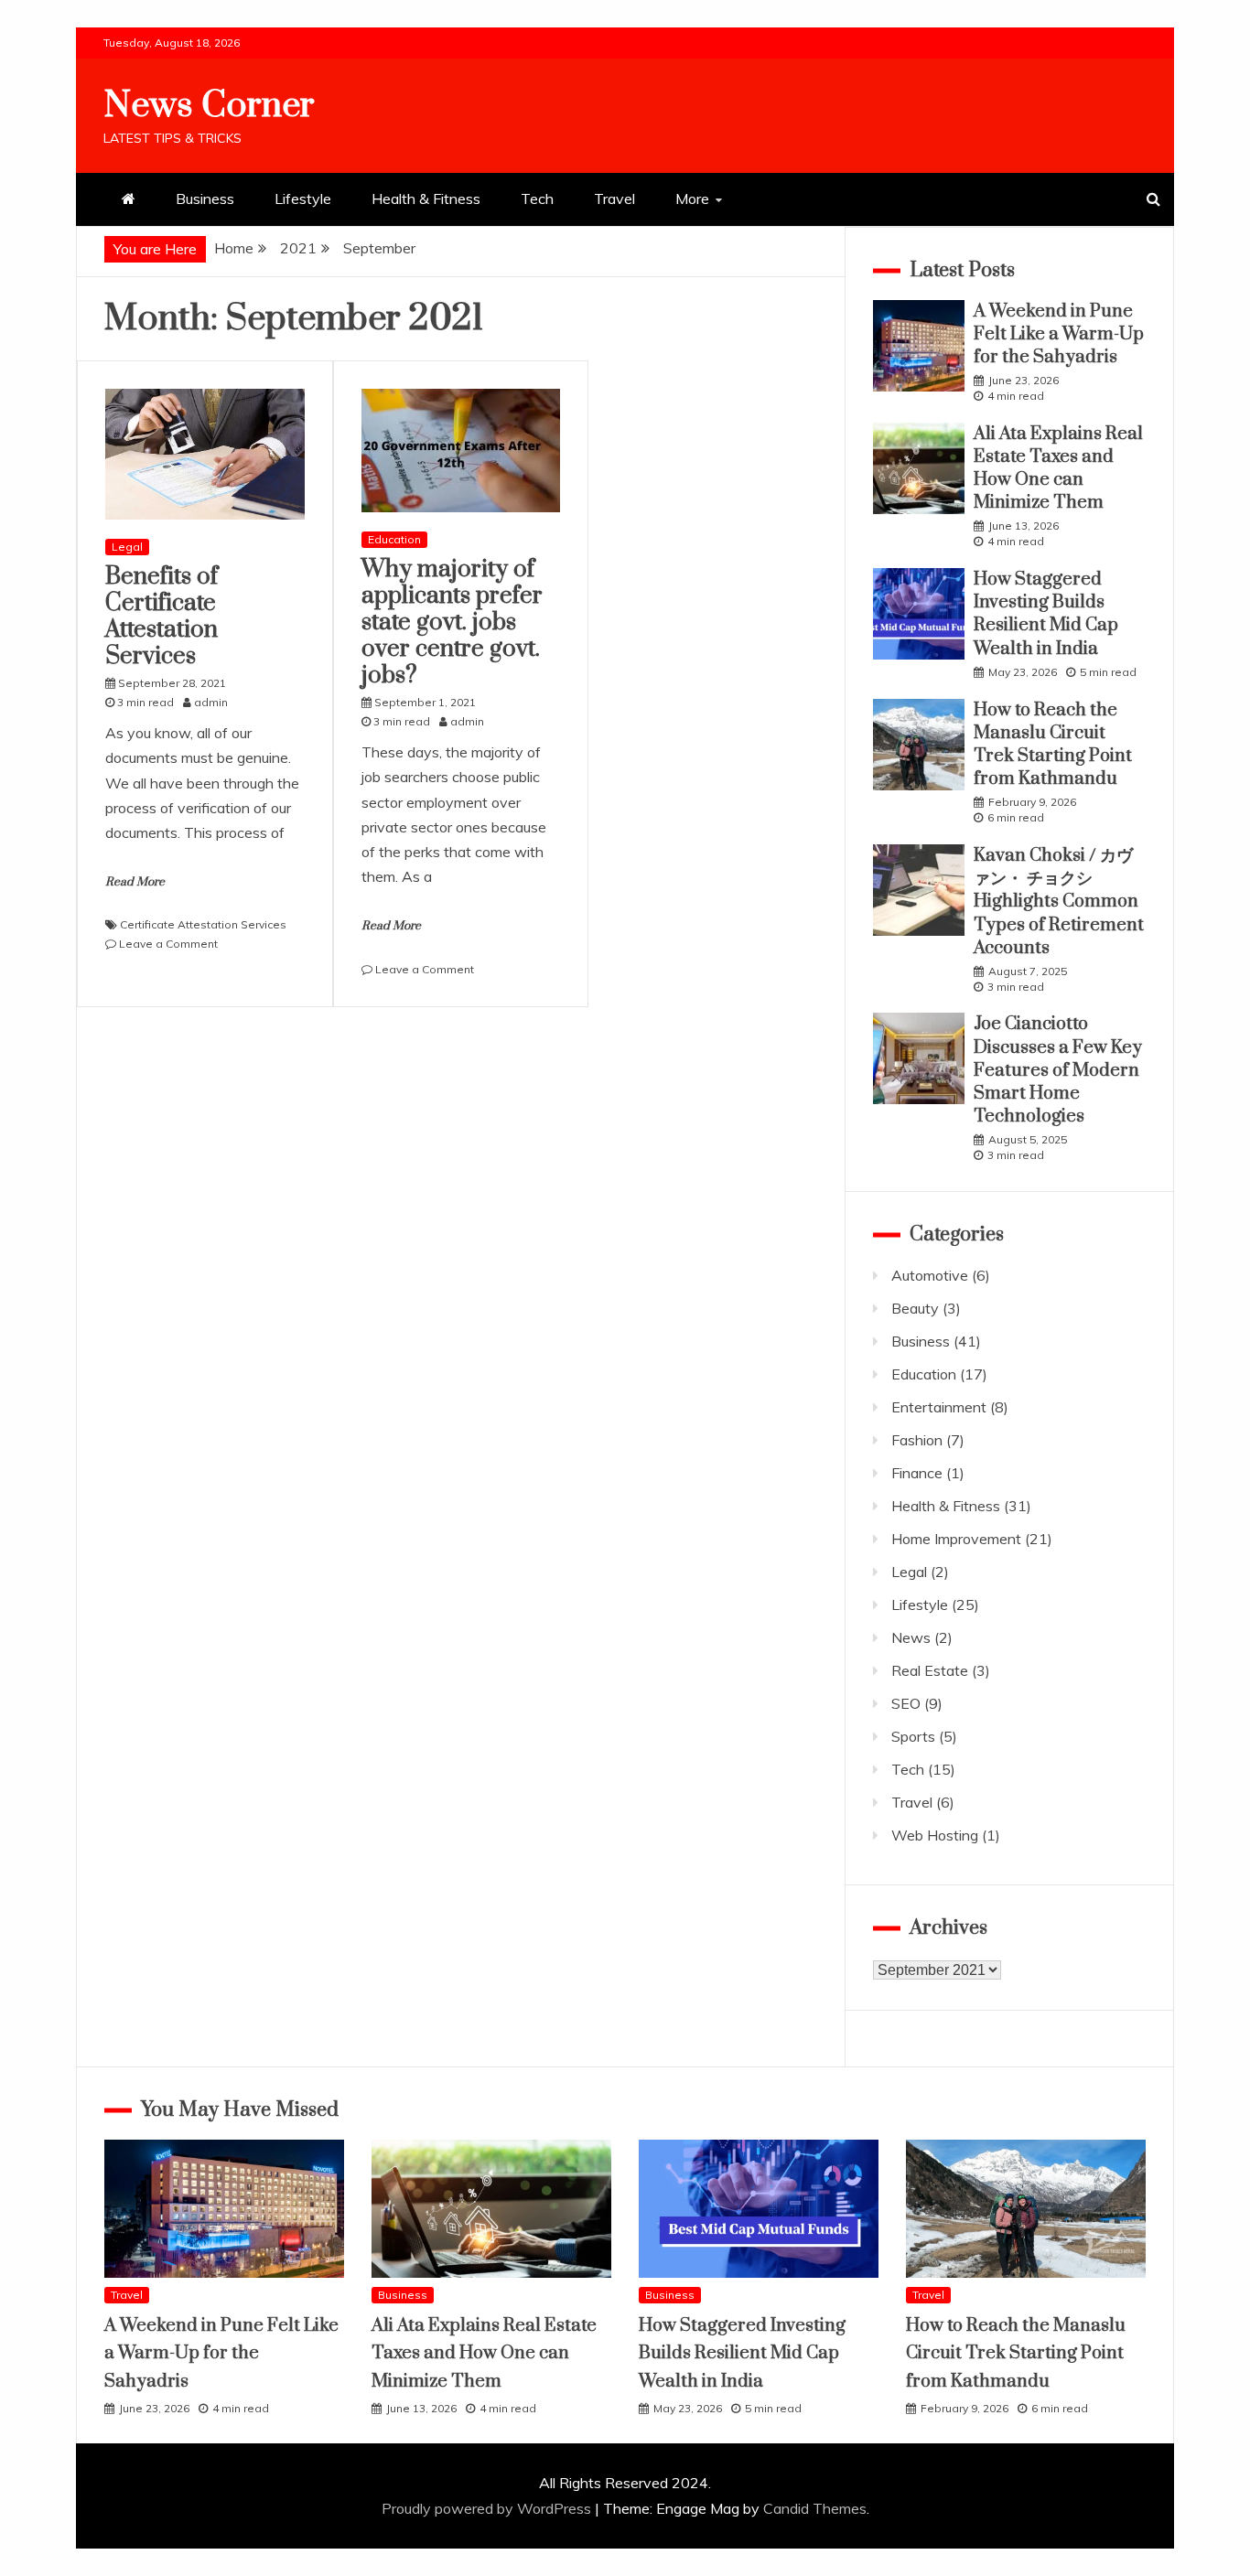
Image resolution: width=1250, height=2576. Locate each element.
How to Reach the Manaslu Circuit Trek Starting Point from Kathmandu (1053, 745)
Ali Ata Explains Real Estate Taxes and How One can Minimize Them (1058, 469)
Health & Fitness (426, 199)
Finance (917, 1473)
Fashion (917, 1440)
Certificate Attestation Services (203, 924)
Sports (913, 1736)
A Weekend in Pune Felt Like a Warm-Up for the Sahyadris (1059, 334)
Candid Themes (815, 2508)
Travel (614, 199)
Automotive (930, 1275)
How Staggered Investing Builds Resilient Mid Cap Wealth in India (1046, 614)
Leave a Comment (168, 944)
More (692, 199)
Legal (127, 547)
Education (394, 539)
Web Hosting (935, 1835)
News (911, 1637)
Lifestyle (303, 199)
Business (205, 199)
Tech (537, 199)
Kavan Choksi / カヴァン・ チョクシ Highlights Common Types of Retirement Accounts (1059, 902)
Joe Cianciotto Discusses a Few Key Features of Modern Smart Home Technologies (1058, 1070)
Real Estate (930, 1670)
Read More (135, 882)
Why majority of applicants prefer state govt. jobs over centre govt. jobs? (452, 622)
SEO (906, 1703)
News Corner (209, 106)
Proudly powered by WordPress (488, 2508)
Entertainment (939, 1407)
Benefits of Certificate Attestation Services (162, 616)
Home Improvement (956, 1539)
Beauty (915, 1308)
